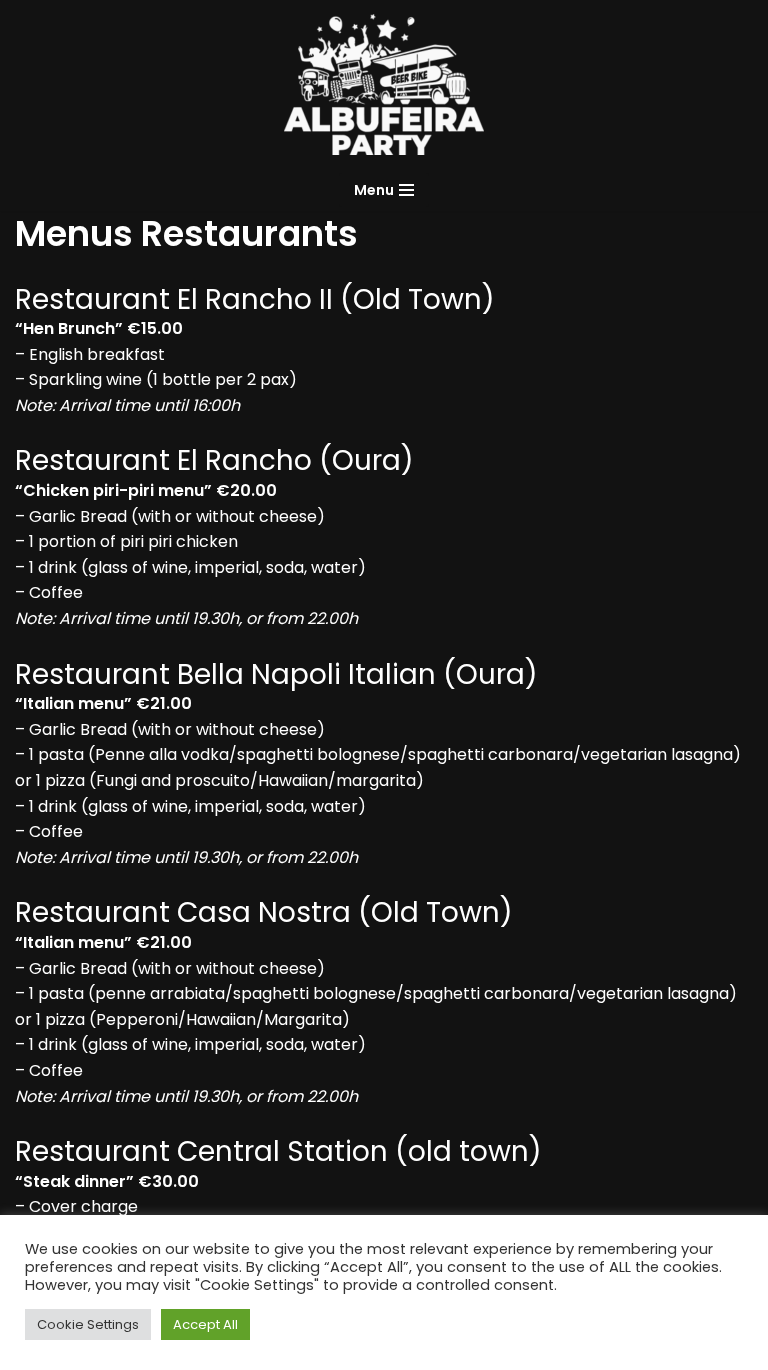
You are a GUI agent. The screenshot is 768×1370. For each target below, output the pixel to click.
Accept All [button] (205, 1324)
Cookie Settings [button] (88, 1324)
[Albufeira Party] (384, 84)
